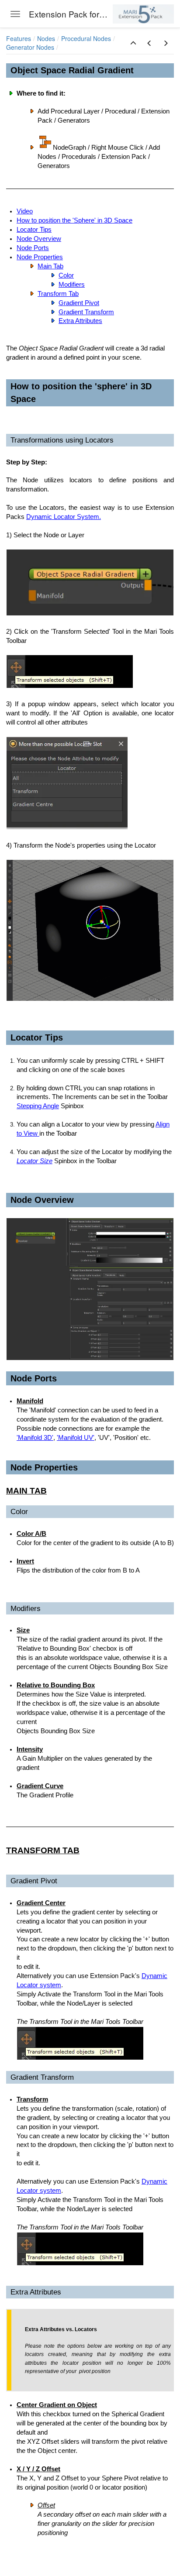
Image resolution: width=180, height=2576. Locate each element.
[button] (133, 43)
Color (66, 275)
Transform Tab (58, 294)
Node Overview (39, 239)
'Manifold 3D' (35, 1438)
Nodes (46, 38)
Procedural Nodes (86, 38)
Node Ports (33, 248)
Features (19, 38)
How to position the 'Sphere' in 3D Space (74, 220)
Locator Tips (34, 230)
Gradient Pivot (79, 303)
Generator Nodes (30, 47)
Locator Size (35, 1161)
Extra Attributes (80, 321)
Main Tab (50, 266)
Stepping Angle (38, 1106)
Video (25, 211)
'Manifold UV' (76, 1438)
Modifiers (72, 285)
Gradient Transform (86, 312)
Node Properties (40, 257)
